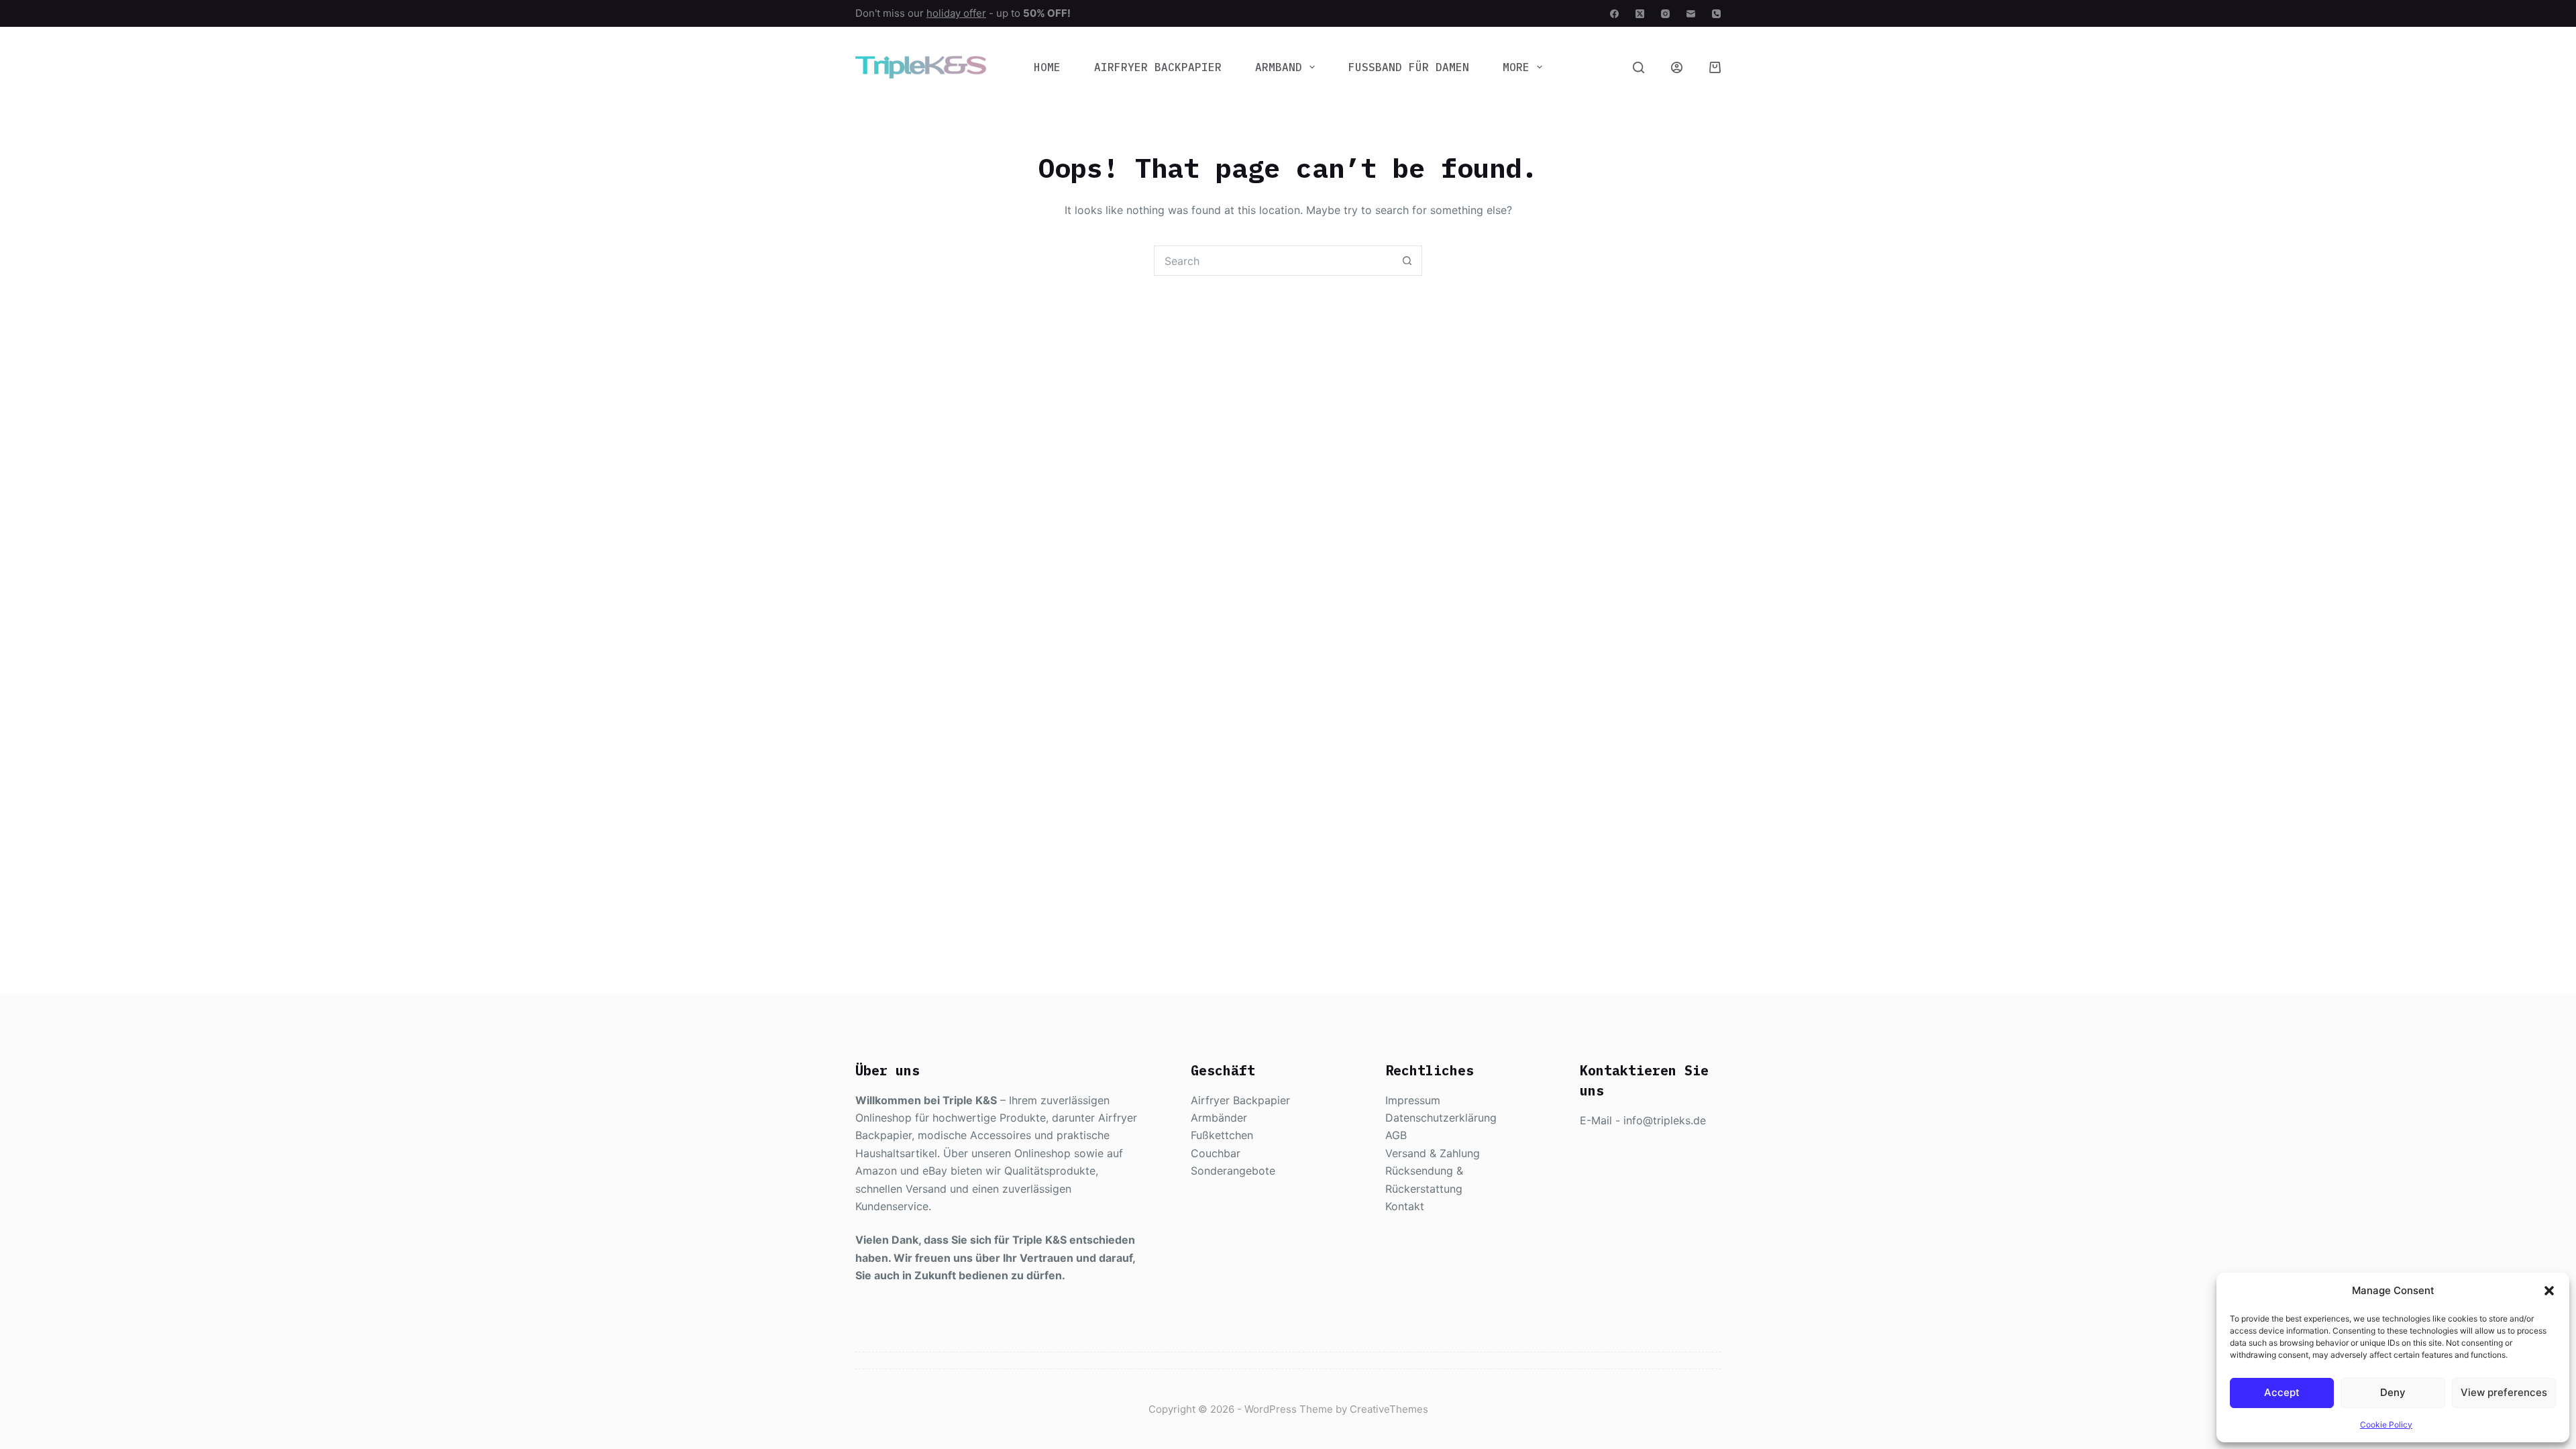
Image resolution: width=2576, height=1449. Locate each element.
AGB (1396, 1135)
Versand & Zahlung (1433, 1153)
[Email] (1691, 14)
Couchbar (1216, 1153)
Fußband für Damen (1409, 67)
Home (1047, 67)
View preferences (2504, 1392)
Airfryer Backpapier (1158, 67)
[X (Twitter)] (1640, 14)
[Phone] (1716, 14)
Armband (1279, 67)
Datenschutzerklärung (1441, 1118)
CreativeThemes (1389, 1409)
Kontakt (1405, 1206)
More (1516, 67)
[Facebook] (1614, 14)
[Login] (1677, 67)
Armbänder (1219, 1118)
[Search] (1639, 67)
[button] (2549, 1291)
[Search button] (1407, 261)
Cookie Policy (2386, 1425)
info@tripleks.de (1665, 1120)
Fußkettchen (1222, 1135)
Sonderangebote (1233, 1171)
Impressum (1413, 1100)
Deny (2393, 1392)
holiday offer (956, 13)
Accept (2282, 1392)
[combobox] (1274, 261)
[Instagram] (1665, 14)
